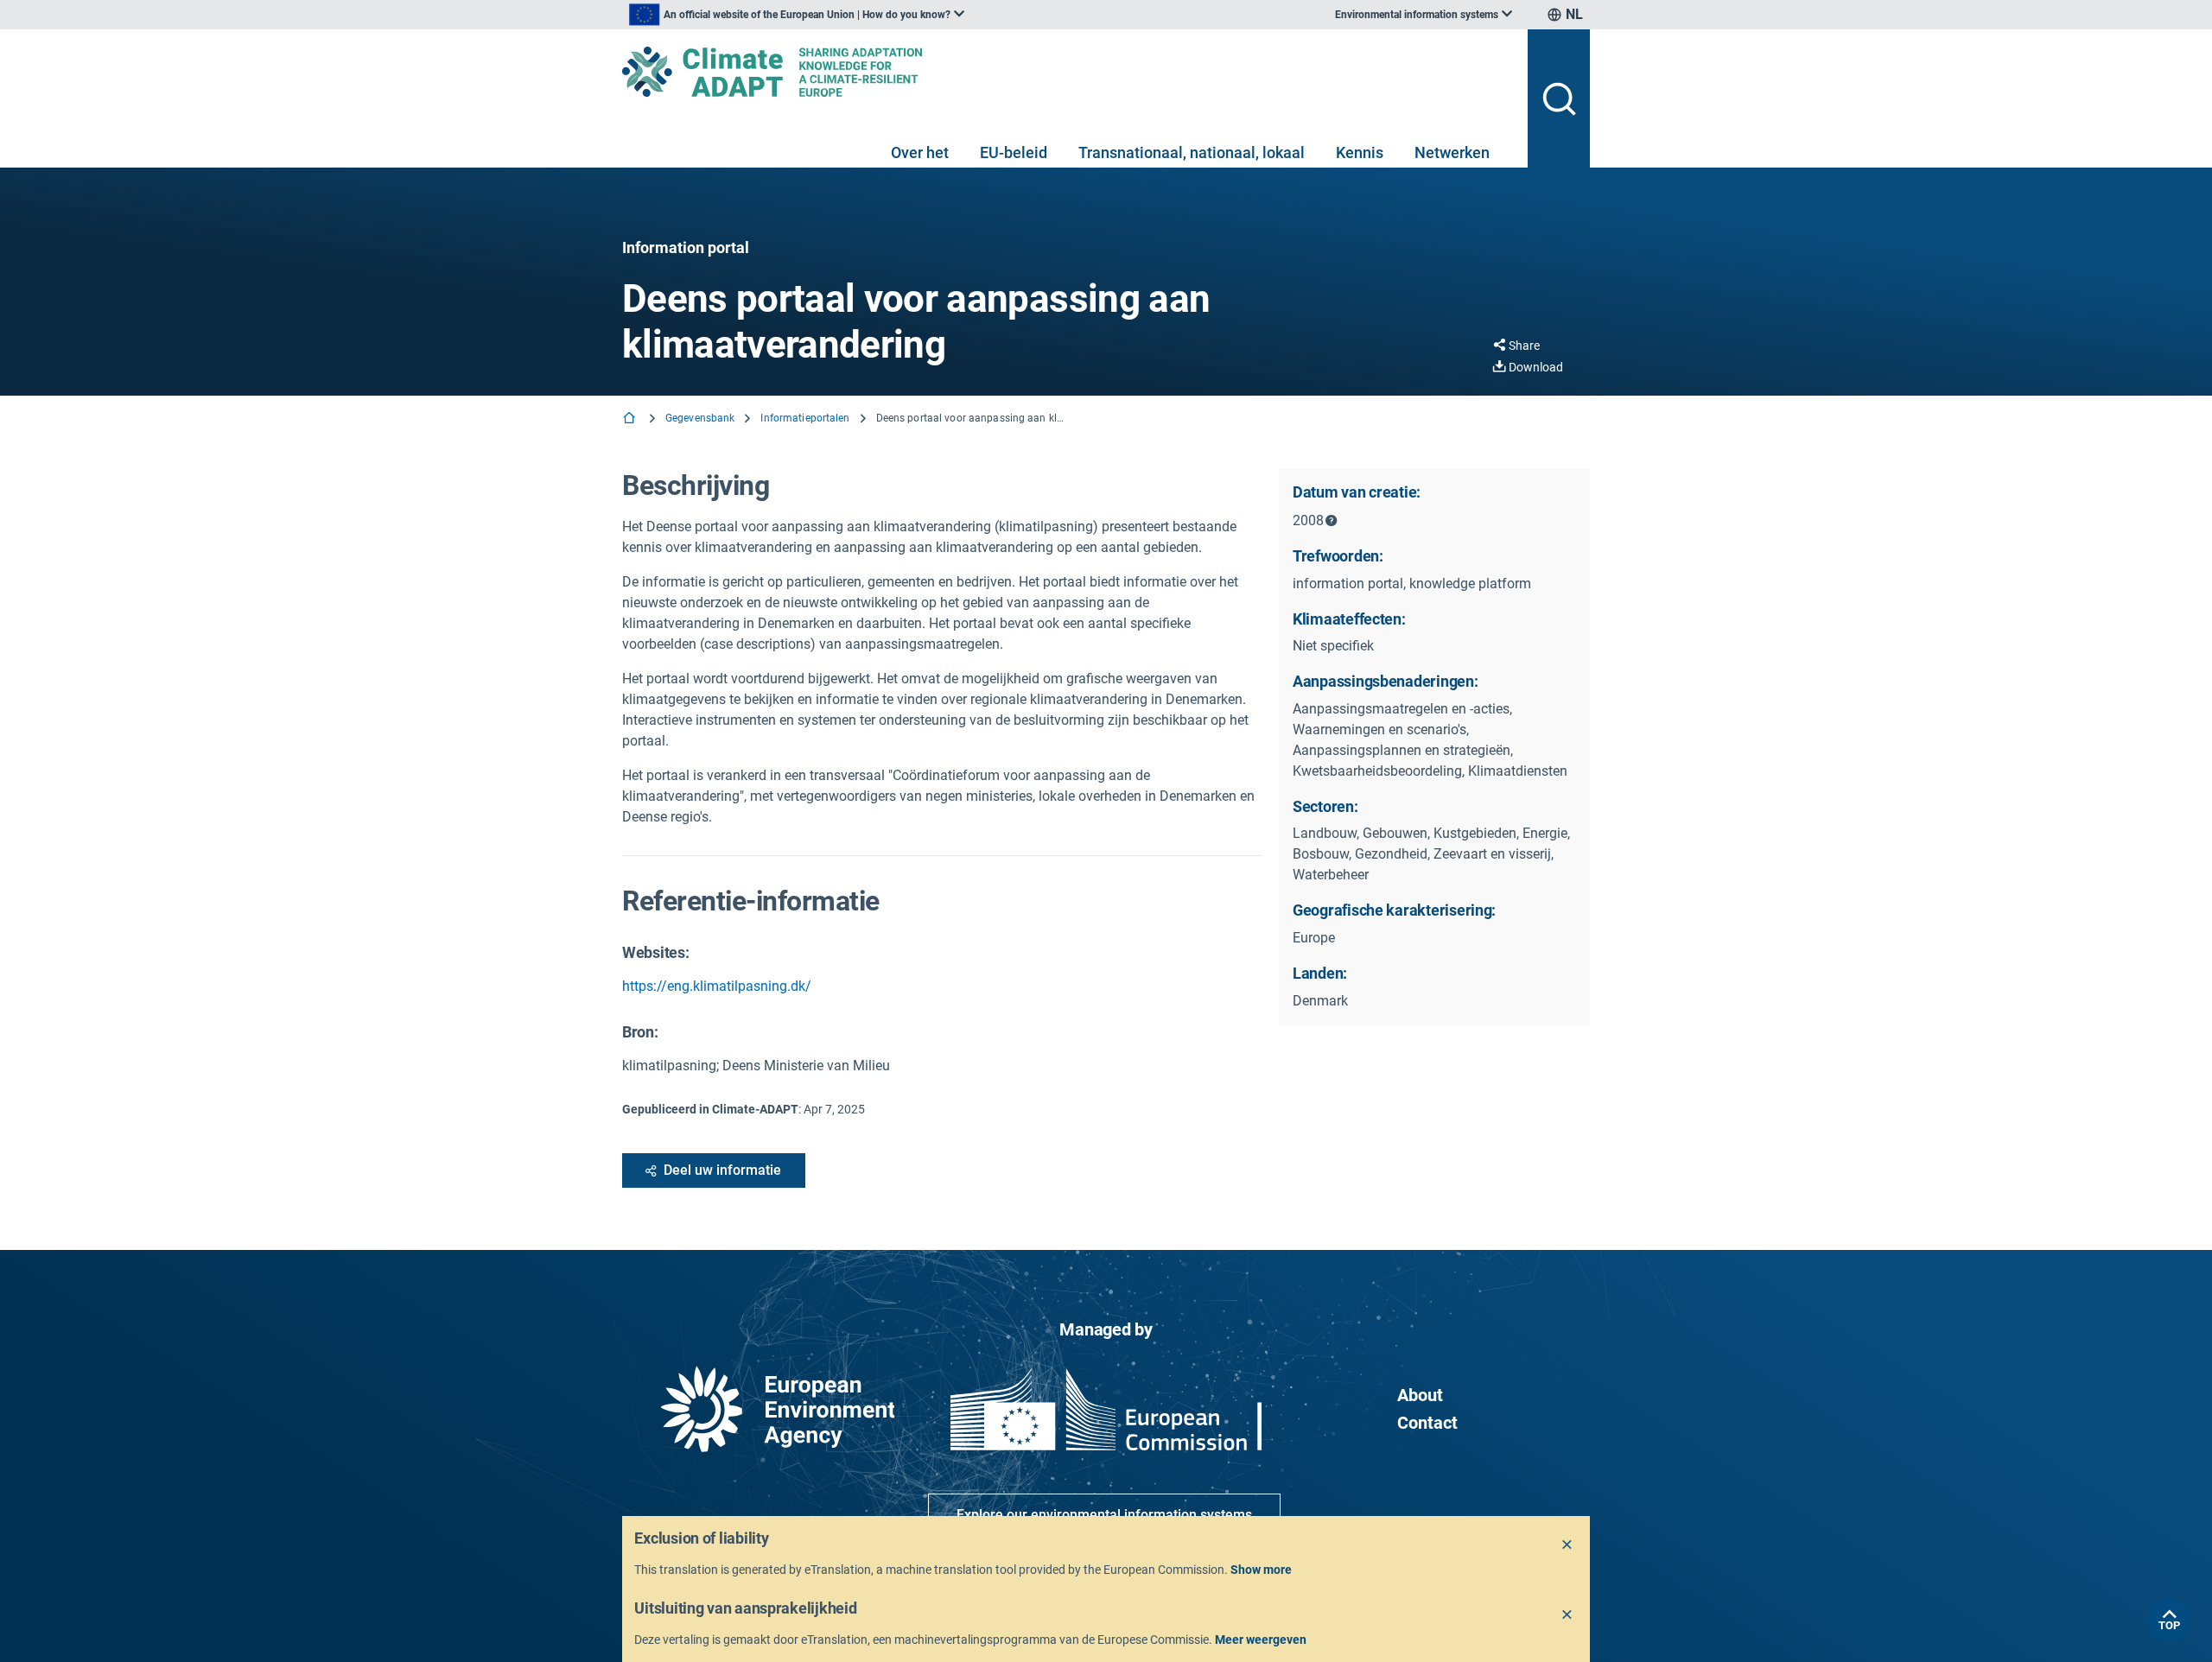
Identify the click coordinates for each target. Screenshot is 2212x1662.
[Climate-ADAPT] (1068, 72)
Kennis (1360, 152)
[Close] (1567, 1545)
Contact (1427, 1423)
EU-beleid (1014, 152)
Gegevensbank (700, 418)
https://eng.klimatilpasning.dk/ (717, 986)
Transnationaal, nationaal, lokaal (1192, 152)
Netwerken (1452, 152)
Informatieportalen (805, 418)
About (1420, 1395)
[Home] (631, 419)
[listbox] (797, 15)
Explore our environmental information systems (1104, 1515)
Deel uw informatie (722, 1170)
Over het (920, 152)
